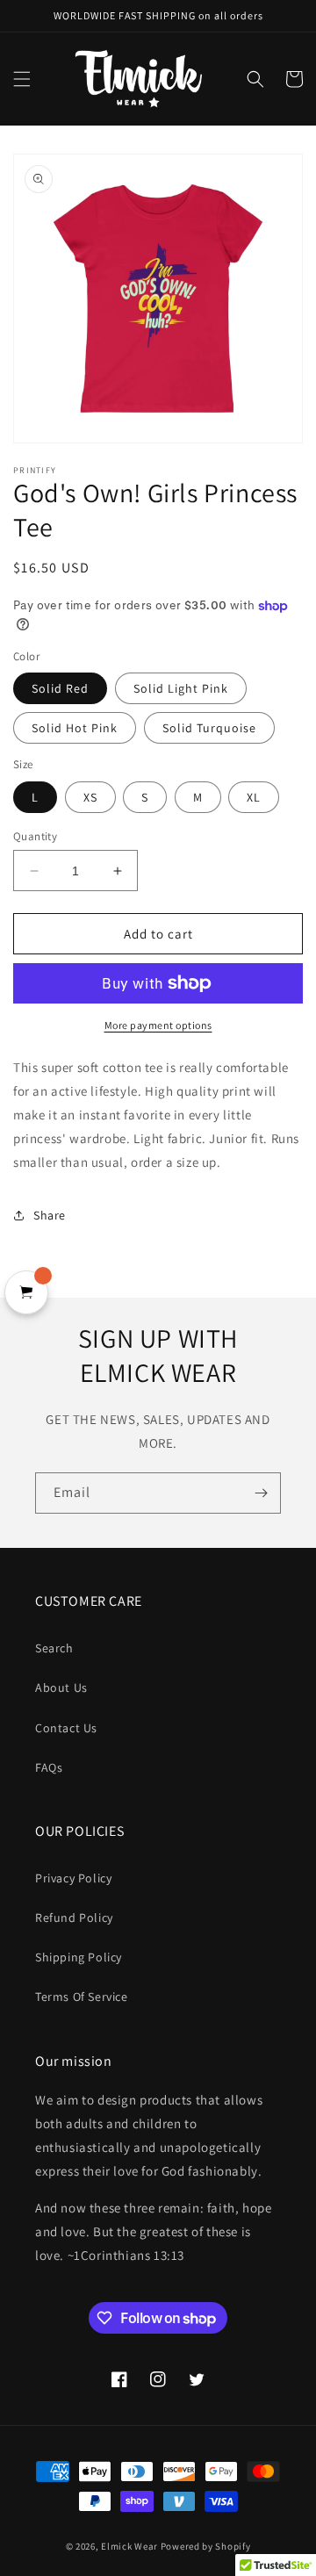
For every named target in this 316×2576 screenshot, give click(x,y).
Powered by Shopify (206, 2546)
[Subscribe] (261, 1493)
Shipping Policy (79, 1957)
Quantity (35, 836)
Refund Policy (74, 1918)
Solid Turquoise (209, 728)
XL (254, 797)
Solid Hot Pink (75, 728)
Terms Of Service (82, 1997)
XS (90, 797)
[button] (22, 79)
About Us (61, 1687)
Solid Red (60, 688)
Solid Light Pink (181, 688)
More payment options (158, 1025)
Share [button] (50, 1215)
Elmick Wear (129, 2546)
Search (54, 1648)
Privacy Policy (73, 1878)
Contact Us (66, 1728)
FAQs (49, 1767)
